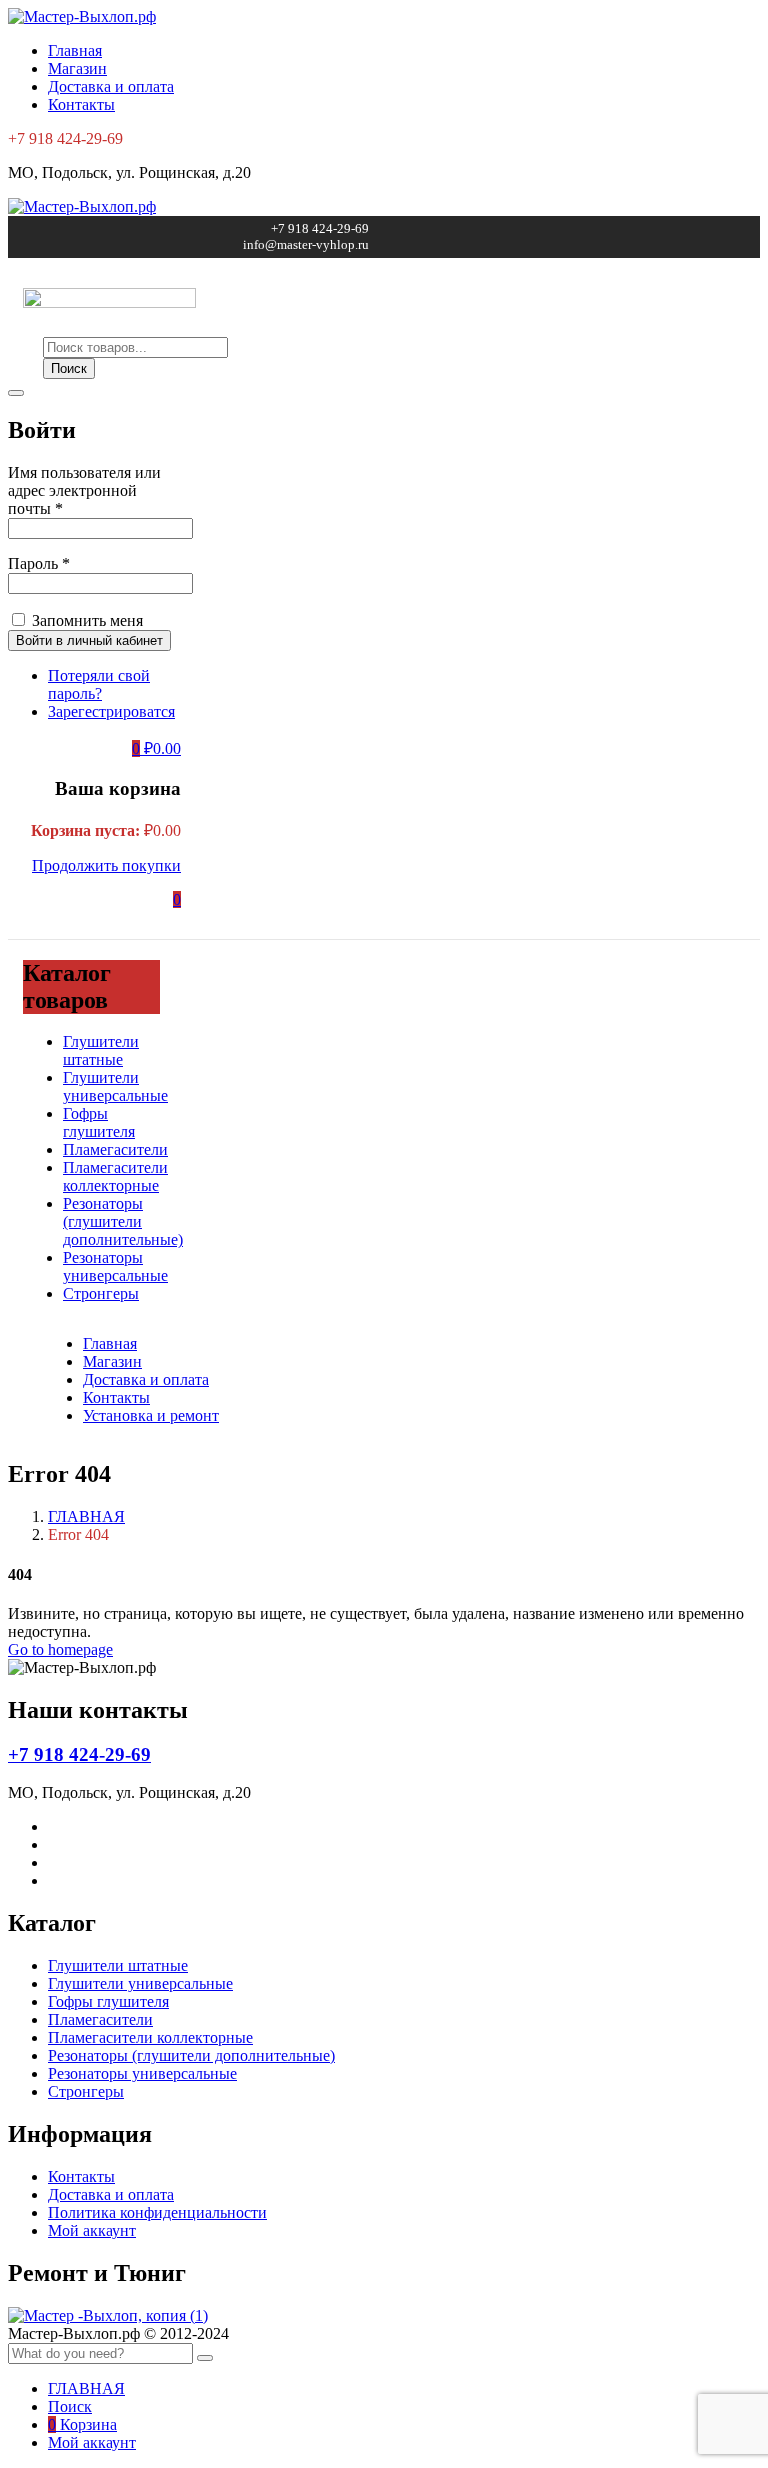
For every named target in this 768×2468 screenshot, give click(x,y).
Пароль (39, 563)
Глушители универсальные (115, 1086)
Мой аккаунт (92, 2230)
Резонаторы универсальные (115, 1266)
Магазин (77, 68)
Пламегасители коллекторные (115, 1176)
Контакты (81, 104)
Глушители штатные (101, 1050)
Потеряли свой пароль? (99, 684)
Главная (75, 50)
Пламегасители (115, 1149)
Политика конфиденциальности (157, 2212)
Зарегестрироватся (111, 711)
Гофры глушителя (99, 1122)
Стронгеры (101, 1293)
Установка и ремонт (151, 1415)
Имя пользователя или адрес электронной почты (84, 490)
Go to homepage (60, 1649)
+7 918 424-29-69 (79, 1754)
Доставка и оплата (111, 86)
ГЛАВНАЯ (86, 1516)
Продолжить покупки (106, 865)
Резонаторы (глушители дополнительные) (123, 1221)
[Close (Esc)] (16, 393)
